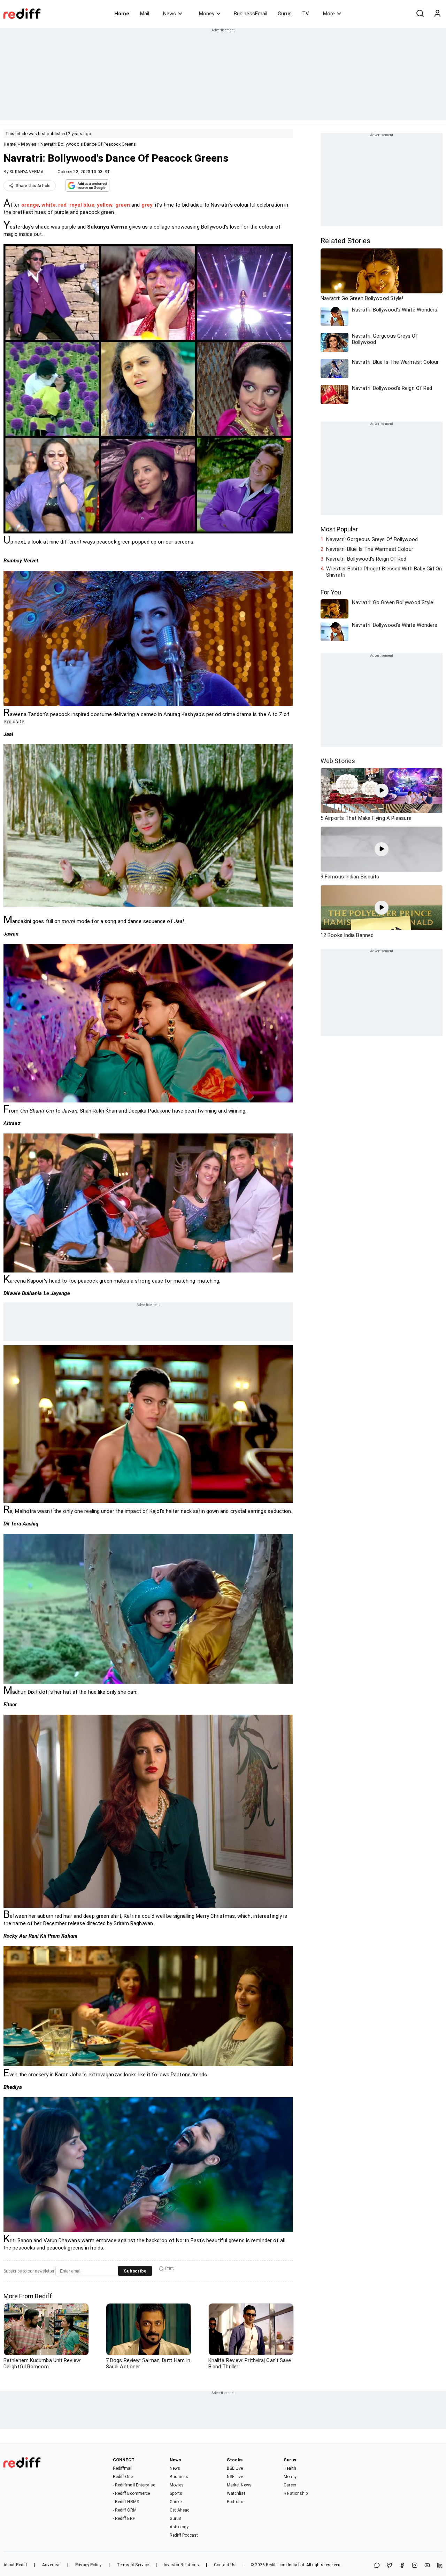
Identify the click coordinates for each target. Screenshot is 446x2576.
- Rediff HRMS (126, 2502)
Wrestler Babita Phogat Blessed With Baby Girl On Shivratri (384, 572)
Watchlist (236, 2493)
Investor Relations (181, 2565)
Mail (145, 14)
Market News (239, 2485)
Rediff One (123, 2477)
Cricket (176, 2502)
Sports (176, 2493)
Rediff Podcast (184, 2535)
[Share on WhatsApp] (377, 2566)
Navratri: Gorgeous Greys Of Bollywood (372, 539)
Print (170, 2268)
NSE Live (235, 2477)
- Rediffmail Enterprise (134, 2485)
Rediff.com (276, 2565)
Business (179, 2477)
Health (290, 2468)
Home (122, 14)
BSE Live (235, 2468)
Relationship (296, 2493)
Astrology (179, 2527)
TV (306, 14)
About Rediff (15, 2565)
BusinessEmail (251, 14)
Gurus (285, 14)
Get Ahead (180, 2510)
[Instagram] (415, 2566)
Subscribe (135, 2271)
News (170, 14)
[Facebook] (402, 2566)
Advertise (51, 2565)
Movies (29, 144)
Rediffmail (123, 2468)
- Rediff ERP (124, 2519)
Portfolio (235, 2502)
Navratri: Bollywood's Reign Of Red (366, 559)
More (329, 14)
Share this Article (33, 186)
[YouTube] (427, 2566)
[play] (382, 791)
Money (207, 14)
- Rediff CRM (125, 2510)
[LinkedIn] (440, 2566)
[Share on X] (390, 2566)
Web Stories (338, 761)
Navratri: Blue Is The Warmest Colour (370, 549)
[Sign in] (437, 14)
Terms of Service (133, 2565)
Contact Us (225, 2565)
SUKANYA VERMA (26, 172)
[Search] (420, 14)
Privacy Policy (88, 2565)
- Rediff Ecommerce (132, 2493)
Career (290, 2485)
